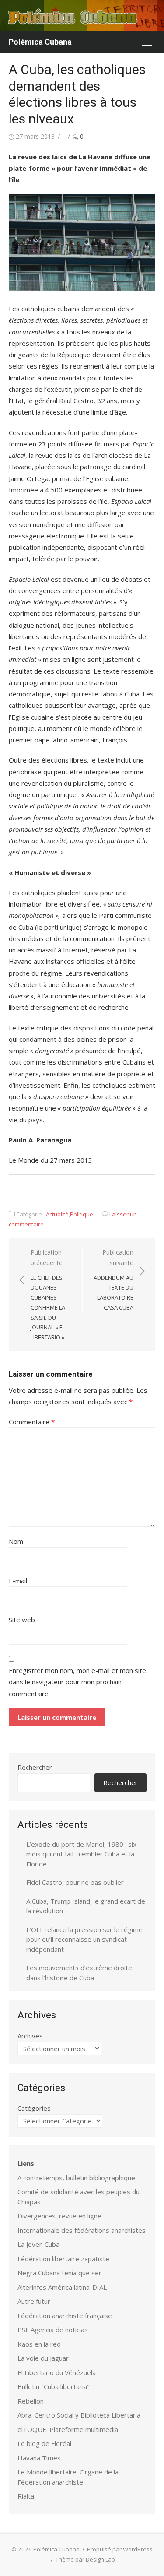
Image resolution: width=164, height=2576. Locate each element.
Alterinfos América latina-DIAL (62, 2287)
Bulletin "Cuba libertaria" (54, 2386)
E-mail (18, 1581)
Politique (82, 1214)
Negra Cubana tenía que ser (59, 2273)
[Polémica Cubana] (82, 15)
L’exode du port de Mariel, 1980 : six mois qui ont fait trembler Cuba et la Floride (81, 1854)
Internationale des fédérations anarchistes (82, 2230)
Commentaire (32, 1422)
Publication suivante (113, 1280)
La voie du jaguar (43, 2358)
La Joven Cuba (38, 2244)
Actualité (57, 1214)
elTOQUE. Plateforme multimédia (68, 2429)
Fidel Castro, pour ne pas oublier (75, 1882)
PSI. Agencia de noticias (53, 2330)
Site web (22, 1620)
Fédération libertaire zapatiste (63, 2259)
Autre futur (34, 2301)
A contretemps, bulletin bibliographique (76, 2178)
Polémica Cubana (40, 42)
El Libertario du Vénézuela (57, 2372)
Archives (30, 2036)
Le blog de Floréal (44, 2443)
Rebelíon (31, 2401)
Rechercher (35, 1767)
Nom (16, 1541)
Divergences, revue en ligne (59, 2216)
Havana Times (39, 2458)
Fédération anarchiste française (65, 2316)
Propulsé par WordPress (120, 2549)
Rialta (26, 2496)
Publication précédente (48, 1295)
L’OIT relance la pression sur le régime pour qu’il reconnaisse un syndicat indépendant (84, 1939)
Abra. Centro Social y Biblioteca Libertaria (79, 2415)
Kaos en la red (39, 2344)
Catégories (34, 2108)
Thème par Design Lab (85, 2559)
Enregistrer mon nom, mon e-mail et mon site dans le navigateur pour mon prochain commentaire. (77, 1682)
